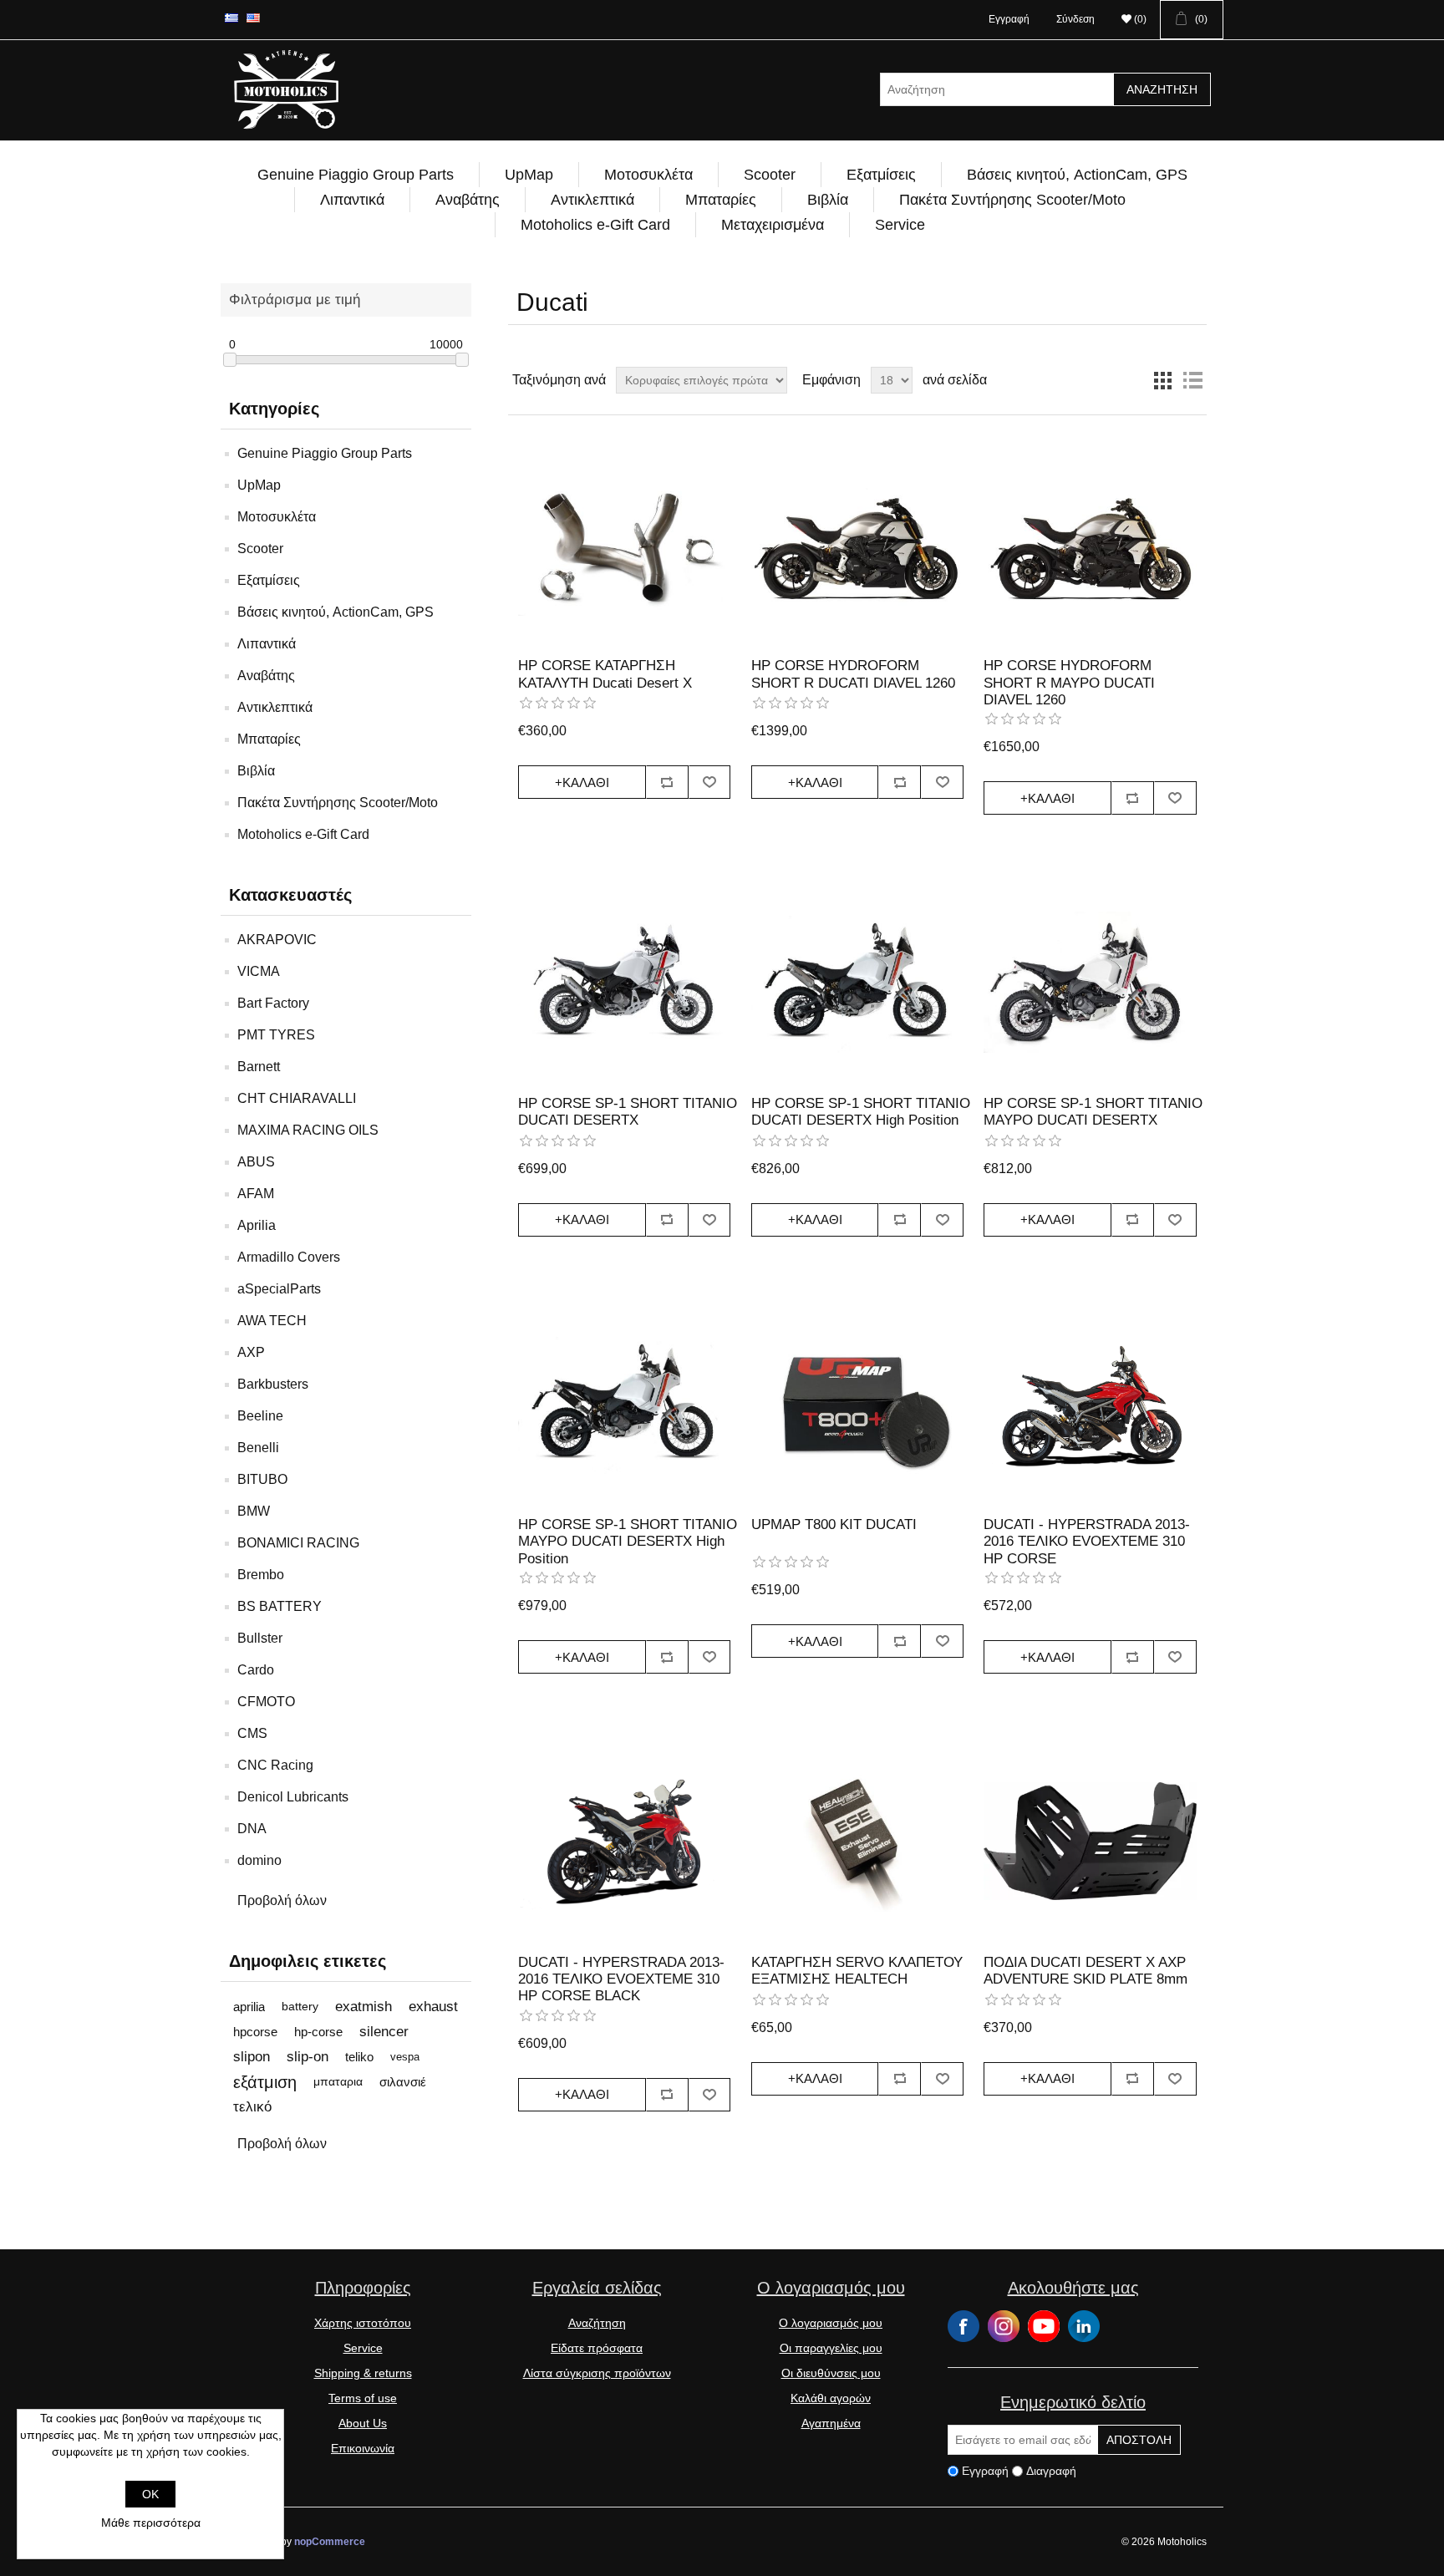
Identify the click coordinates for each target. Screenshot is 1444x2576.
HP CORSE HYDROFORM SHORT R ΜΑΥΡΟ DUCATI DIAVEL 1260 (1069, 683)
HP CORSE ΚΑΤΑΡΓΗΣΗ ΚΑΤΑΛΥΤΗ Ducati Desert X (605, 674)
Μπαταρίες (721, 200)
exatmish (364, 2007)
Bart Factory (273, 1003)
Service (900, 225)
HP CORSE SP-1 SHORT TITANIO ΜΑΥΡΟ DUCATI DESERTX (1093, 1112)
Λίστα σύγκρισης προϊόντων (597, 2373)
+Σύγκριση (667, 782)
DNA (252, 1829)
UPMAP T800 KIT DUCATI (834, 1524)
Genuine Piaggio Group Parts (356, 175)
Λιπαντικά (352, 200)
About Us (363, 2423)
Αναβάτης (468, 200)
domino (259, 1860)
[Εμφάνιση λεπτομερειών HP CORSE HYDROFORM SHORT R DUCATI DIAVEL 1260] (857, 545)
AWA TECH (272, 1321)
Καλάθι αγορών (831, 2398)
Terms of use (363, 2398)
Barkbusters (273, 1384)
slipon (252, 2057)
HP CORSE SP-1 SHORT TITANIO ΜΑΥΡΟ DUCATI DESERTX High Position (628, 1542)
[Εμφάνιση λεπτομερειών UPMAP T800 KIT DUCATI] (857, 1404)
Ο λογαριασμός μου (831, 2323)
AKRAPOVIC (277, 940)
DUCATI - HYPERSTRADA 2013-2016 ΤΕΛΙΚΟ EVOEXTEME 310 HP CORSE (1087, 1542)
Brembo (261, 1575)
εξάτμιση (265, 2082)
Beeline (260, 1416)
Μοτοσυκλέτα (648, 175)
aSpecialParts (279, 1289)
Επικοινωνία (363, 2448)
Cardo (256, 1670)
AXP (251, 1352)
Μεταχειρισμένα (773, 225)
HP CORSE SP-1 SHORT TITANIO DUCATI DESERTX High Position (861, 1112)
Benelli (258, 1448)
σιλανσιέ (403, 2082)
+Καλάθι (582, 782)
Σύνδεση (1075, 19)
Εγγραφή (1009, 19)
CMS (252, 1733)
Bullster (260, 1638)
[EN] (253, 18)
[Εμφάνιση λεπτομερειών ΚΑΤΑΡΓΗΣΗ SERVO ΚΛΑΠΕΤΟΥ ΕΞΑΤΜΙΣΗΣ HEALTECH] (857, 1841)
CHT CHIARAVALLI (297, 1098)
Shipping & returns (363, 2373)
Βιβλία (828, 200)
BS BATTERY (280, 1606)
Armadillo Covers (289, 1257)
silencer (384, 2032)
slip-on (308, 2057)
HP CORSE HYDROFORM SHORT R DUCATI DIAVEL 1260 (853, 674)
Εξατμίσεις (881, 175)
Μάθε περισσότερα (151, 2523)
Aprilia (257, 1225)
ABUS (256, 1162)
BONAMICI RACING (298, 1543)
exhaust (433, 2007)
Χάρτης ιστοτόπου (363, 2323)
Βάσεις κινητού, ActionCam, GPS (1077, 175)
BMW (254, 1511)
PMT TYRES (276, 1035)
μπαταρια (338, 2082)
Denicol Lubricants (293, 1797)
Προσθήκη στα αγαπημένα (710, 782)
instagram (1004, 2326)
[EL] (231, 18)
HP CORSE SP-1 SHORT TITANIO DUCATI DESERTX (628, 1112)
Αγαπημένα (831, 2423)
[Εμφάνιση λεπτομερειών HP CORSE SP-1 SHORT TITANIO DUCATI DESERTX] (624, 982)
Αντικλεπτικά (592, 200)
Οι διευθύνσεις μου (831, 2373)
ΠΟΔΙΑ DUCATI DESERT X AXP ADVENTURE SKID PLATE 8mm (1086, 1971)
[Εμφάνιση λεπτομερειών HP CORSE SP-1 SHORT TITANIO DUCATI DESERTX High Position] (857, 982)
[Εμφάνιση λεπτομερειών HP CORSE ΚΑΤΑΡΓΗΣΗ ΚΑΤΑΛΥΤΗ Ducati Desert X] (624, 545)
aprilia (249, 2007)
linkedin (1084, 2326)
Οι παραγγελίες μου (831, 2348)
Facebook (964, 2326)
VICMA (259, 971)
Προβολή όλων (282, 1900)
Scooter (770, 175)
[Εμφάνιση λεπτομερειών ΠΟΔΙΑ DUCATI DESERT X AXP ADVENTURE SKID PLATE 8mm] (1090, 1841)
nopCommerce (330, 2542)
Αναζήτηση (1162, 89)
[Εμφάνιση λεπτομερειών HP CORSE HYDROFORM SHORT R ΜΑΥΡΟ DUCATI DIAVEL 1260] (1090, 545)
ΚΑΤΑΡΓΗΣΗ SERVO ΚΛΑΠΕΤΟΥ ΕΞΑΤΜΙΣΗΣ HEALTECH (857, 1971)
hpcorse (255, 2032)
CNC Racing (275, 1765)
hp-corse (318, 2032)
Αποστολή (1139, 2440)
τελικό (252, 2107)
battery (300, 2007)
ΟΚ (150, 2494)
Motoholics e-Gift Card (595, 225)
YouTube (1044, 2326)
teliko (359, 2057)
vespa (405, 2057)
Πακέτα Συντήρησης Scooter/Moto (1012, 200)
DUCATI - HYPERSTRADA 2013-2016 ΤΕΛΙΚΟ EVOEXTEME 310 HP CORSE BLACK (621, 1979)
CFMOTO (266, 1702)
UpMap (529, 175)
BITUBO (262, 1479)
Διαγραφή (1051, 2471)
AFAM (256, 1194)
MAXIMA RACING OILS (308, 1130)
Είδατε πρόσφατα (597, 2348)
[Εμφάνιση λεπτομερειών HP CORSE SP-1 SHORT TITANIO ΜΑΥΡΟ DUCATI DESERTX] (1090, 982)
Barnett (259, 1067)
